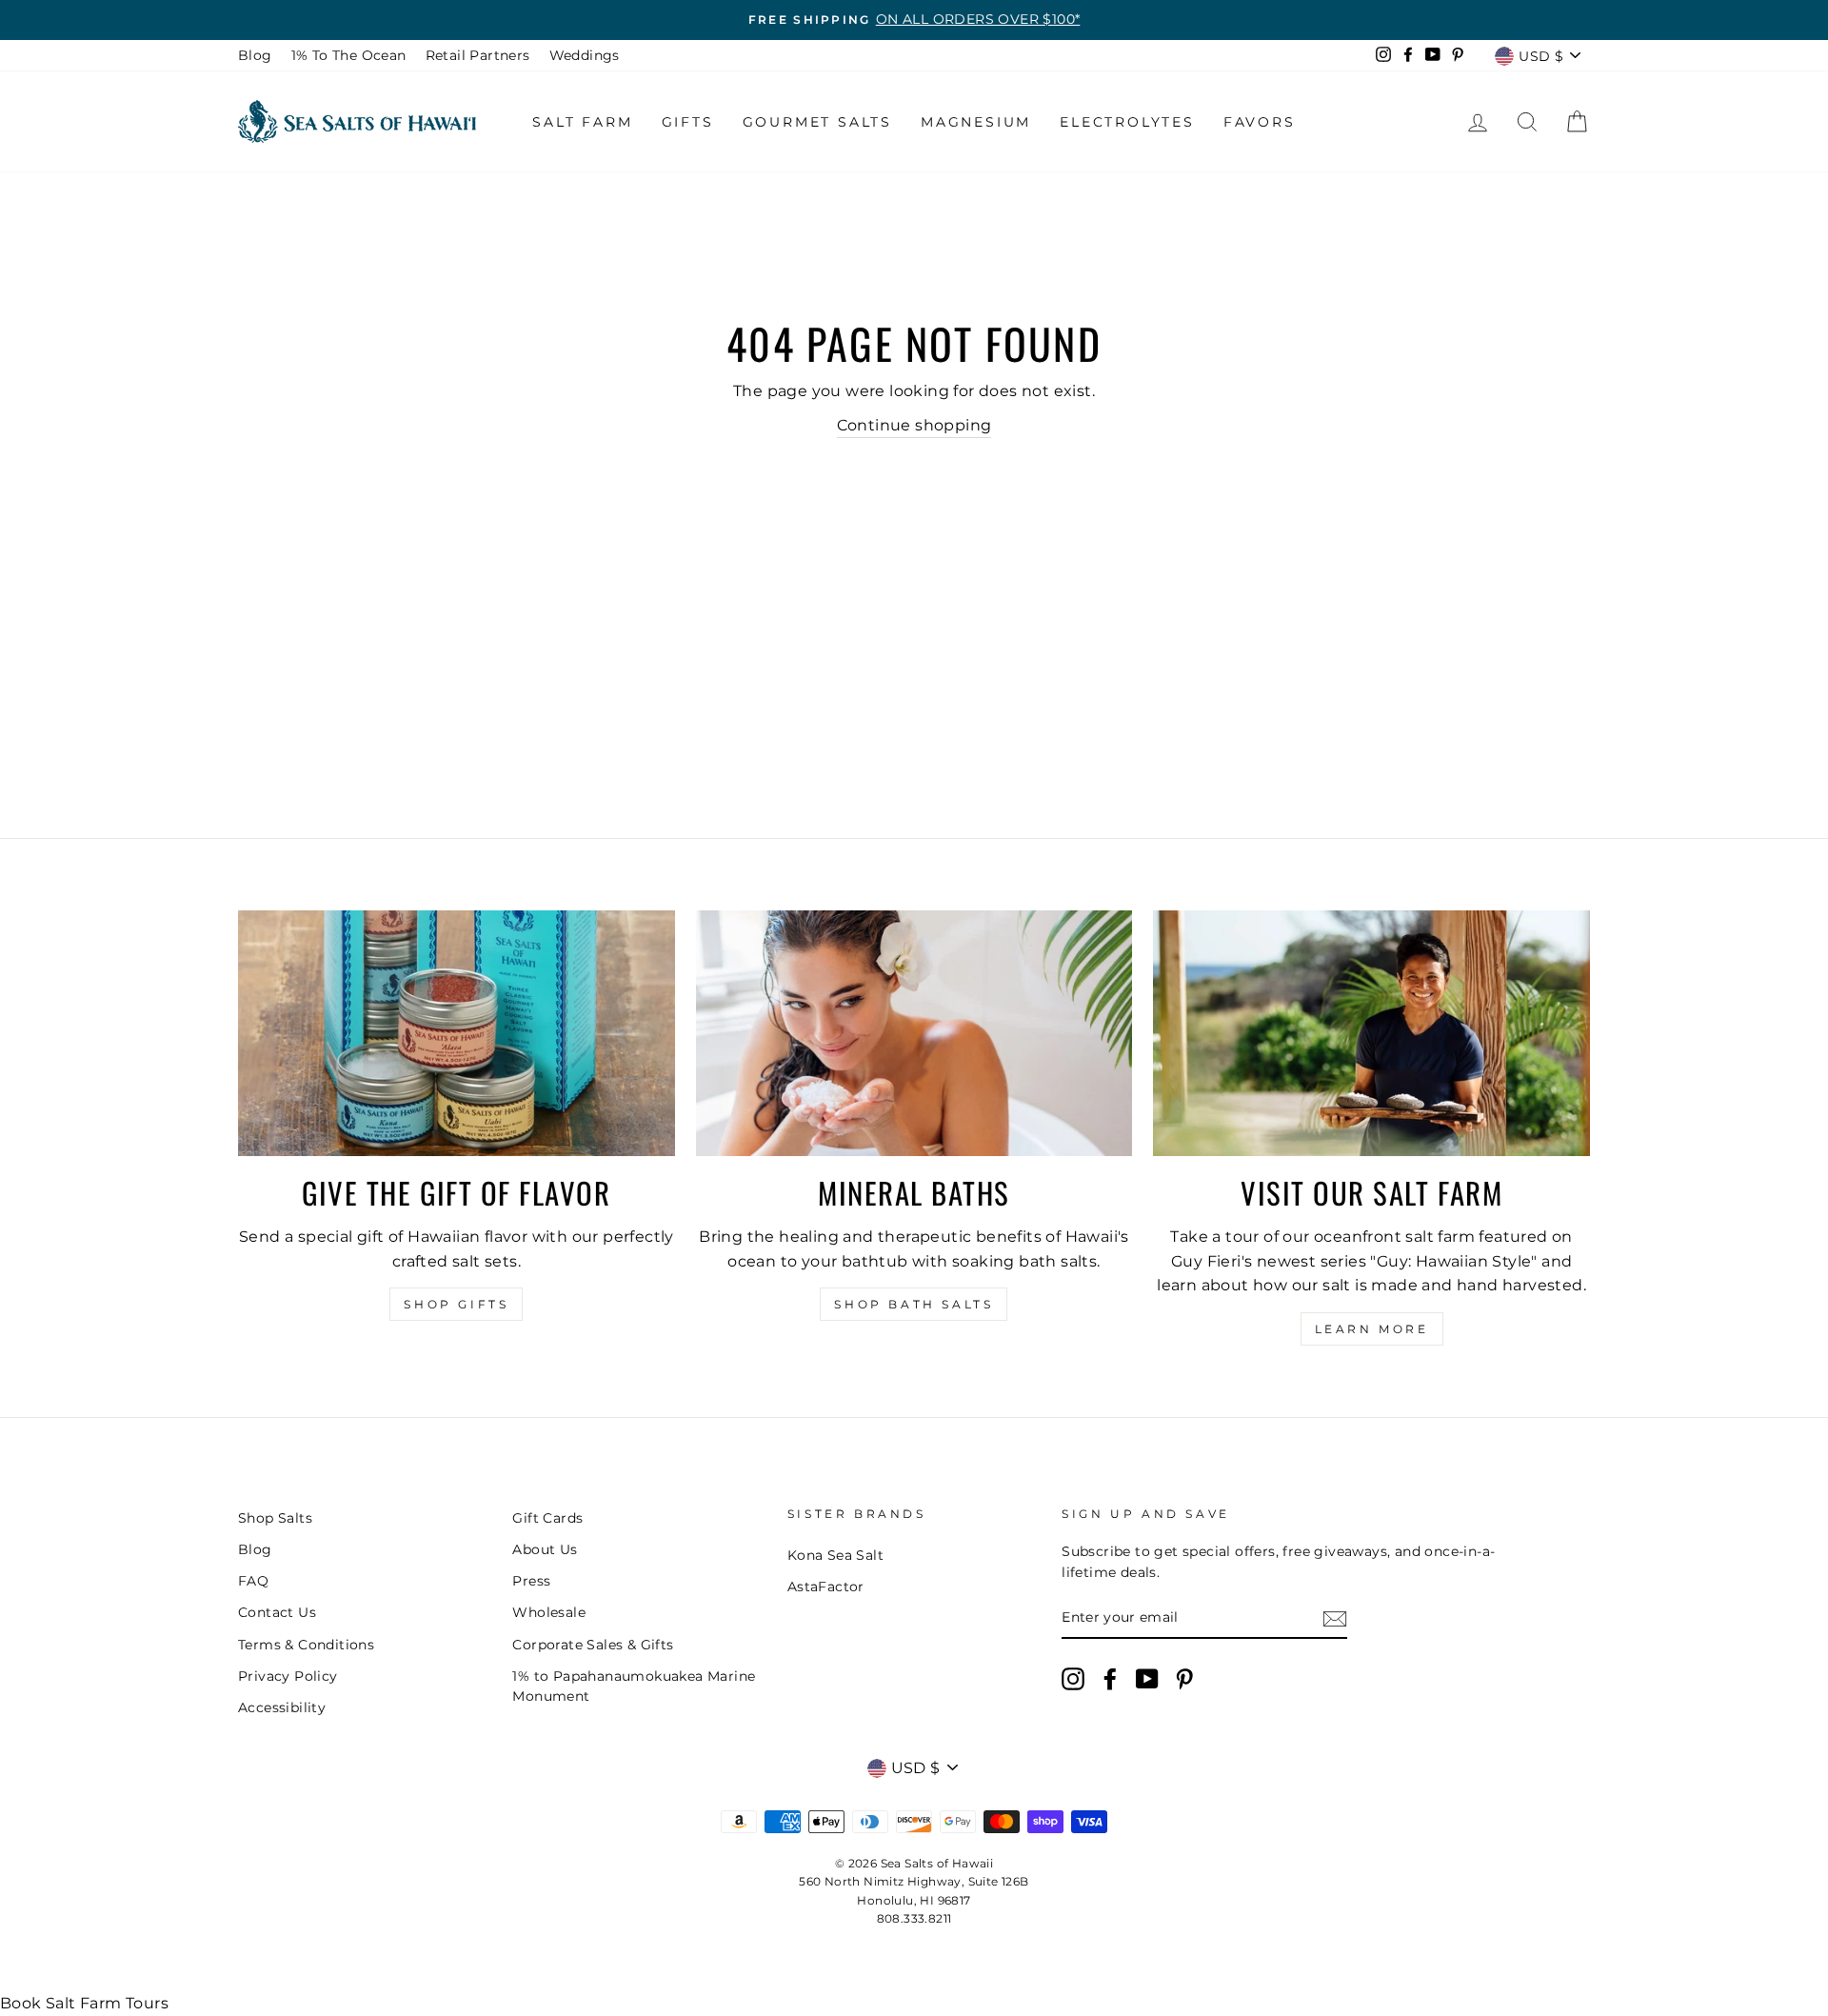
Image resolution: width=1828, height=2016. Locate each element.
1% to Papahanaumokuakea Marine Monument (634, 1687)
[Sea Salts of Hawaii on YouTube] (1147, 1679)
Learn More (1372, 1329)
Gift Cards (547, 1518)
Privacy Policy (288, 1676)
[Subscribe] (1335, 1619)
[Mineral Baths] (914, 1033)
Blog (255, 55)
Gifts (688, 122)
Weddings (585, 55)
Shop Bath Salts (914, 1304)
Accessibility (282, 1707)
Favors (1260, 122)
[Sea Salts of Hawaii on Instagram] (1073, 1679)
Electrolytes (1127, 122)
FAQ (253, 1581)
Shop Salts (275, 1518)
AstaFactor (826, 1587)
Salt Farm (582, 122)
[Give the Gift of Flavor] (457, 1033)
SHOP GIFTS (456, 1304)
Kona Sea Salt (835, 1555)
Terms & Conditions (306, 1645)
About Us (545, 1549)
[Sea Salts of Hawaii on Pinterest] (1184, 1679)
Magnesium (976, 122)
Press (531, 1581)
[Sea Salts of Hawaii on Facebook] (1110, 1679)
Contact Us (277, 1612)
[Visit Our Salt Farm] (1371, 1033)
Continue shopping (914, 425)
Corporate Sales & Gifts (593, 1645)
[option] (914, 20)
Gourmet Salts (817, 122)
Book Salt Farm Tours (84, 2003)
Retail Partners (478, 55)
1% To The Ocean (349, 55)
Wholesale (549, 1612)
